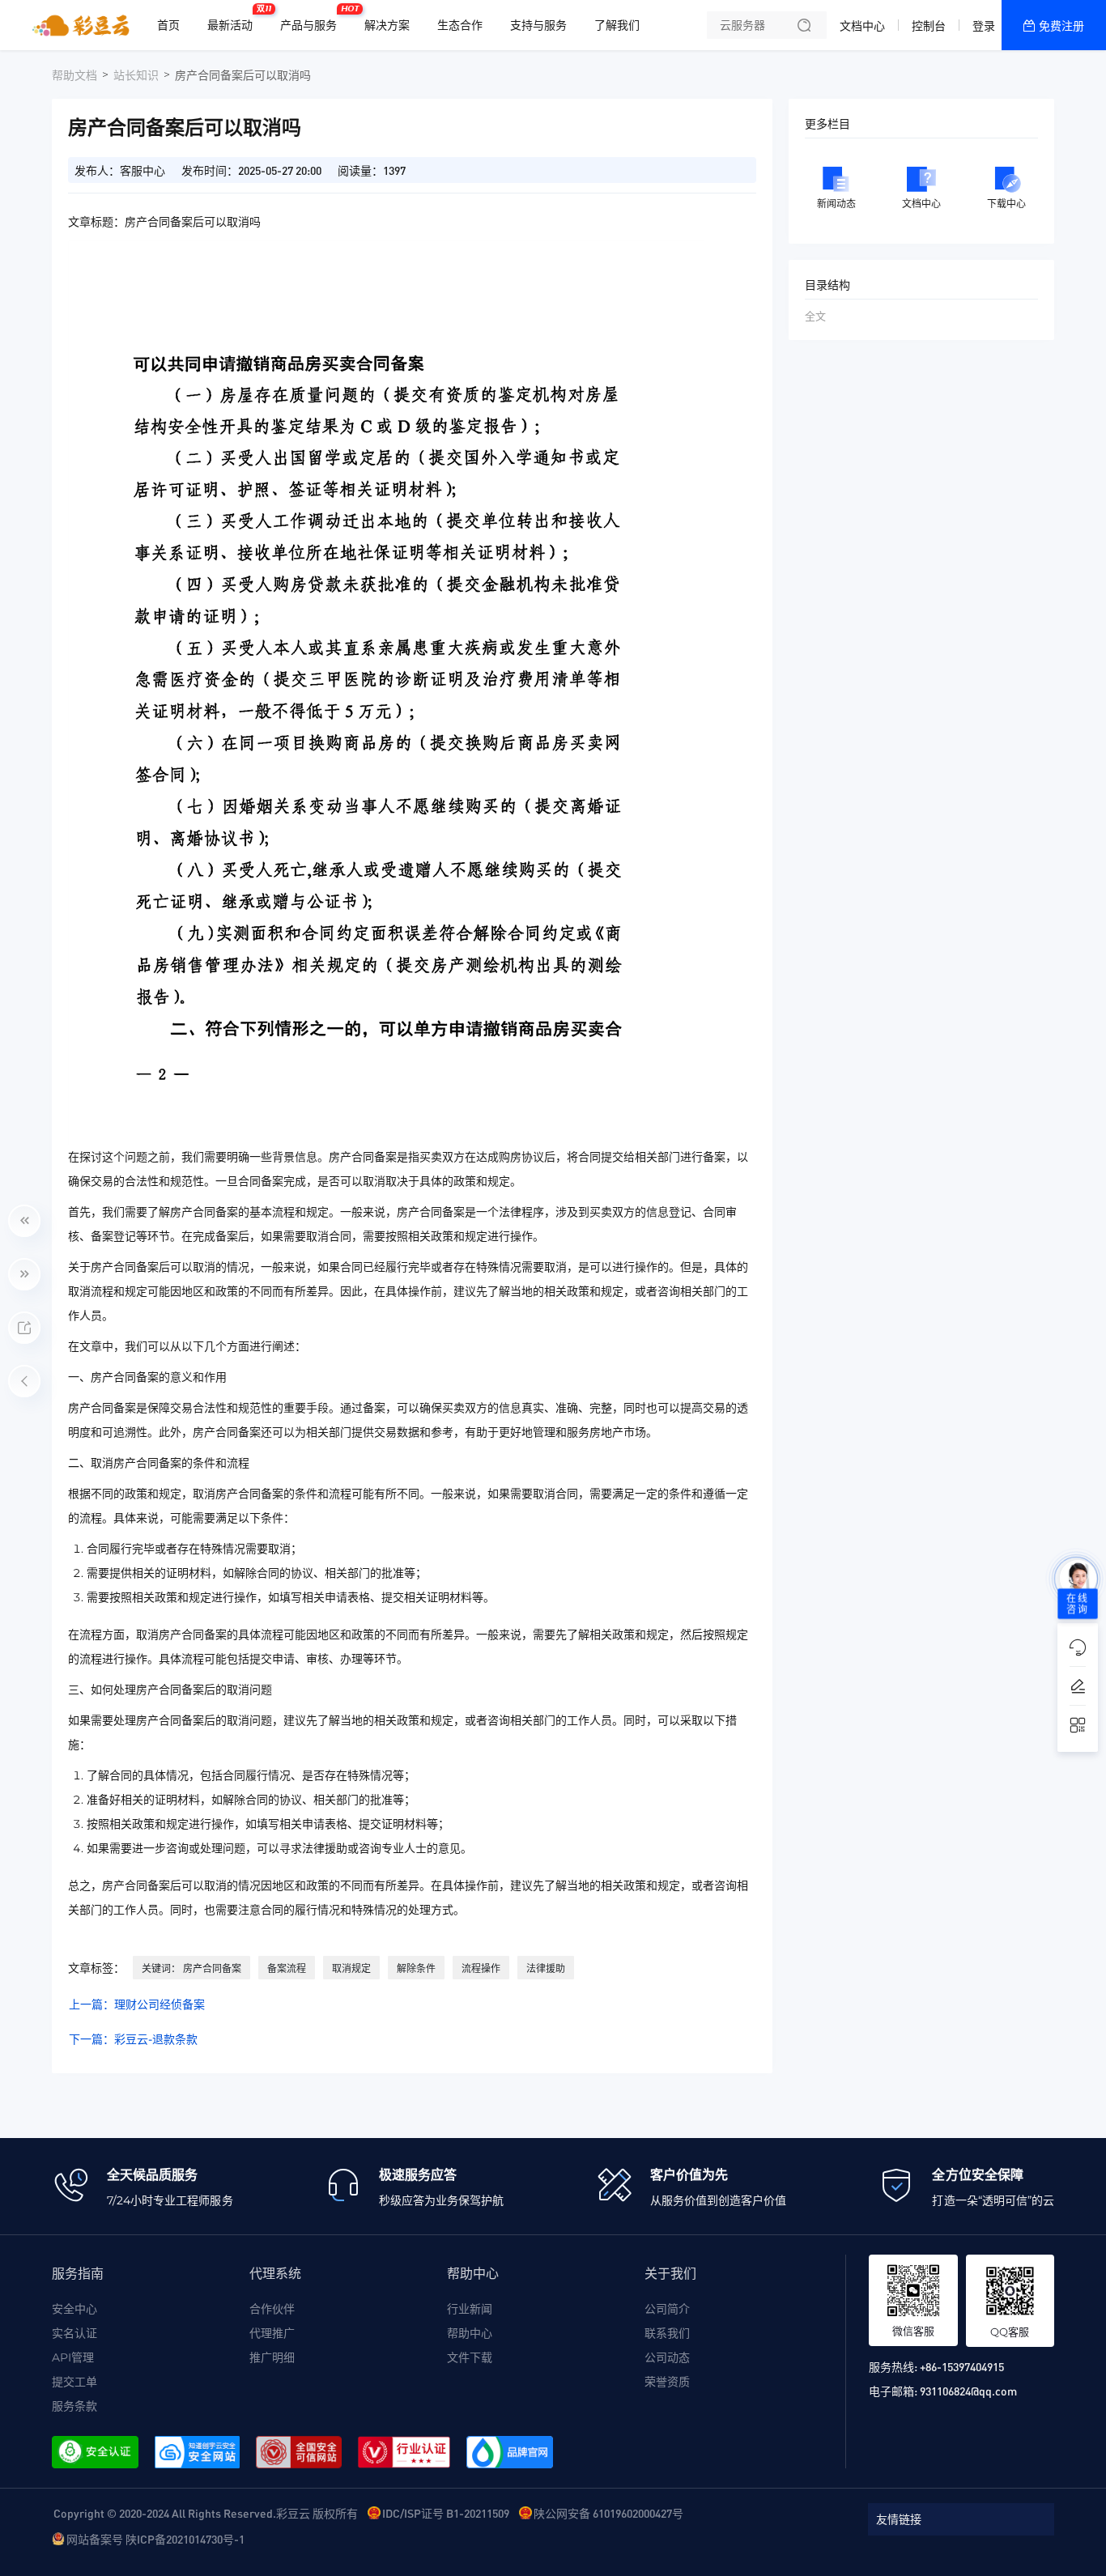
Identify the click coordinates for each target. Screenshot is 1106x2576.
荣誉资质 (667, 2382)
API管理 (73, 2357)
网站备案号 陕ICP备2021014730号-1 (155, 2539)
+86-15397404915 (962, 2366)
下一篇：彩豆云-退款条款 (133, 2039)
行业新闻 (470, 2309)
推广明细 (272, 2357)
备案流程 (287, 1968)
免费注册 (1061, 26)
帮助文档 (74, 75)
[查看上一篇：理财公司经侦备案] (24, 1221)
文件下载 (470, 2357)
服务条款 (74, 2406)
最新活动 (234, 19)
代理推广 (272, 2333)
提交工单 (74, 2382)
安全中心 (74, 2309)
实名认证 (74, 2333)
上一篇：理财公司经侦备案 (137, 2004)
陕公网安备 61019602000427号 (608, 2513)
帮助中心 (470, 2333)
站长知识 (136, 75)
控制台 (929, 26)
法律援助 (546, 1968)
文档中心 (862, 26)
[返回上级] (24, 1381)
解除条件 (416, 1968)
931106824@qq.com (968, 2391)
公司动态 (667, 2357)
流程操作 (481, 1968)
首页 (168, 25)
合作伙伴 (272, 2309)
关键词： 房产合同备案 (191, 1968)
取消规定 (351, 1968)
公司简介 (667, 2309)
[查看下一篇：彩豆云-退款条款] (24, 1274)
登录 (984, 26)
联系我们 (667, 2333)
